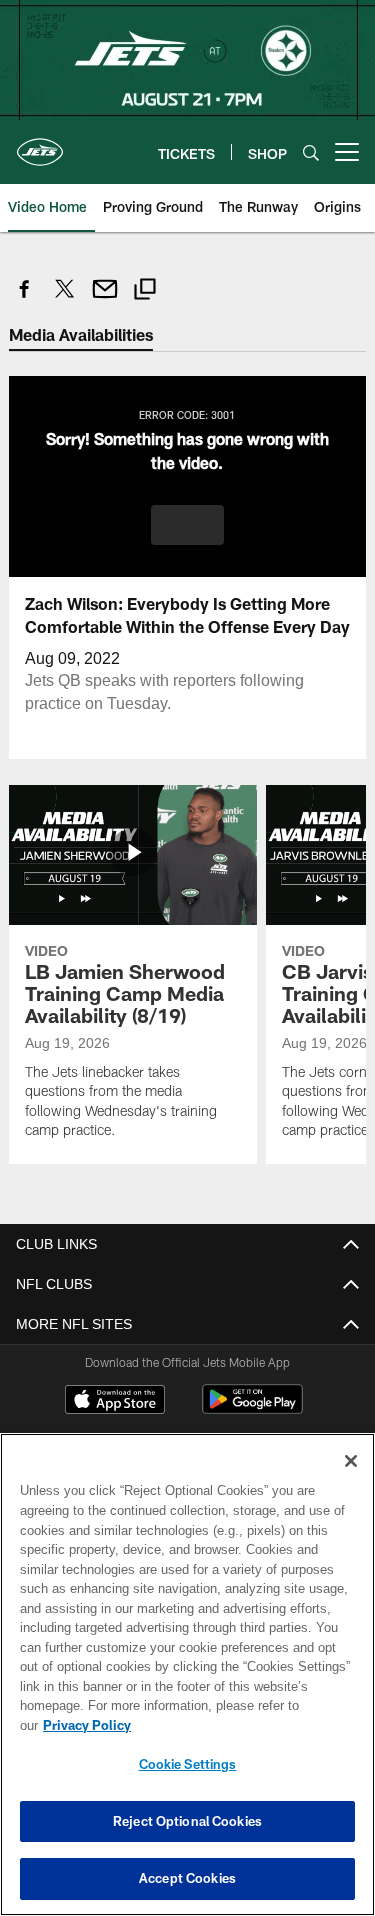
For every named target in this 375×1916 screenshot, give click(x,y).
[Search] (311, 152)
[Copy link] (145, 291)
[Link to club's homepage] (40, 144)
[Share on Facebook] (25, 299)
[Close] (351, 1481)
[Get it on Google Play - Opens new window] (252, 1408)
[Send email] (105, 299)
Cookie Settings (188, 1764)
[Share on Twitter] (65, 299)
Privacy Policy (241, 1725)
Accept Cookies (187, 1878)
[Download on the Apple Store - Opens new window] (115, 1401)
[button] (187, 524)
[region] (187, 1684)
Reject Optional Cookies (187, 1821)
